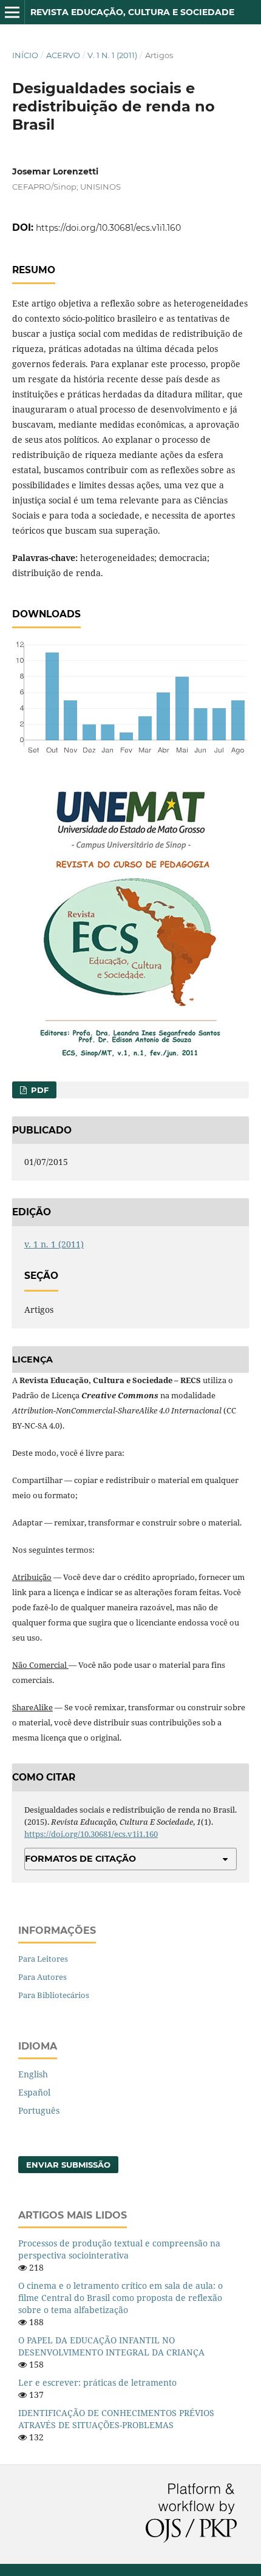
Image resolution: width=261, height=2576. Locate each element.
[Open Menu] (12, 12)
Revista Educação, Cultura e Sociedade (132, 12)
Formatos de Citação (80, 1859)
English (33, 2074)
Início (25, 55)
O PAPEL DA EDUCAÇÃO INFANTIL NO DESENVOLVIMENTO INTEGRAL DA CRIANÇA (111, 2346)
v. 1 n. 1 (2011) (112, 55)
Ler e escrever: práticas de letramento (97, 2382)
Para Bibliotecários (54, 1995)
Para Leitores (43, 1959)
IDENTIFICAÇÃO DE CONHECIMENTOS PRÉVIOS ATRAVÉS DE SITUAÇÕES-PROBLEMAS (116, 2419)
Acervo (63, 55)
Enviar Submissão (68, 2165)
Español (34, 2092)
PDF (39, 1090)
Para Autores (42, 1977)
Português (39, 2110)
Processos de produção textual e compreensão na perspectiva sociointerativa (119, 2249)
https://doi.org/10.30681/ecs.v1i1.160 (108, 228)
